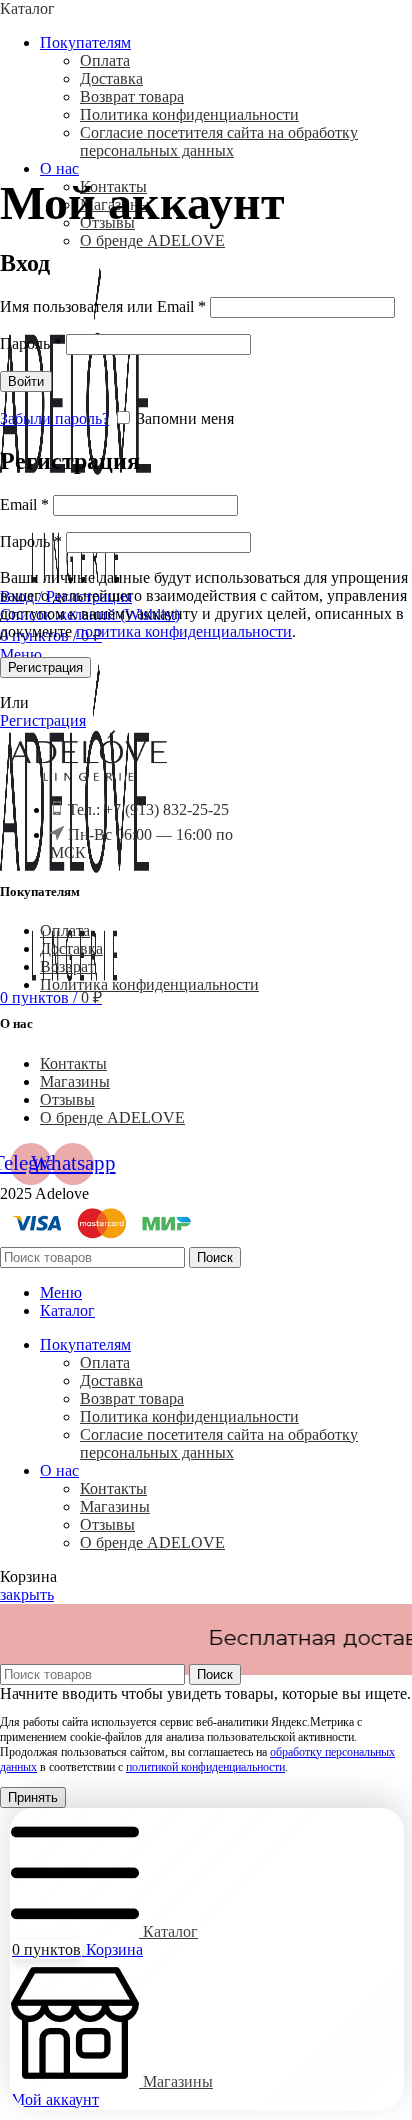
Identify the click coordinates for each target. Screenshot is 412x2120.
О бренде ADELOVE (152, 240)
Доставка (111, 78)
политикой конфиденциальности (205, 1767)
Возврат (67, 966)
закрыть (27, 1594)
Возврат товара (132, 96)
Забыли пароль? (54, 418)
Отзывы (67, 1099)
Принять (33, 1797)
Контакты (73, 1063)
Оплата (105, 60)
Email (24, 504)
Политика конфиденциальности (189, 114)
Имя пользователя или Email (103, 306)
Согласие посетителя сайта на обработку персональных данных (219, 141)
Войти (26, 381)
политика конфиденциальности (184, 631)
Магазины (75, 1081)
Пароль (31, 343)
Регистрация (45, 667)
